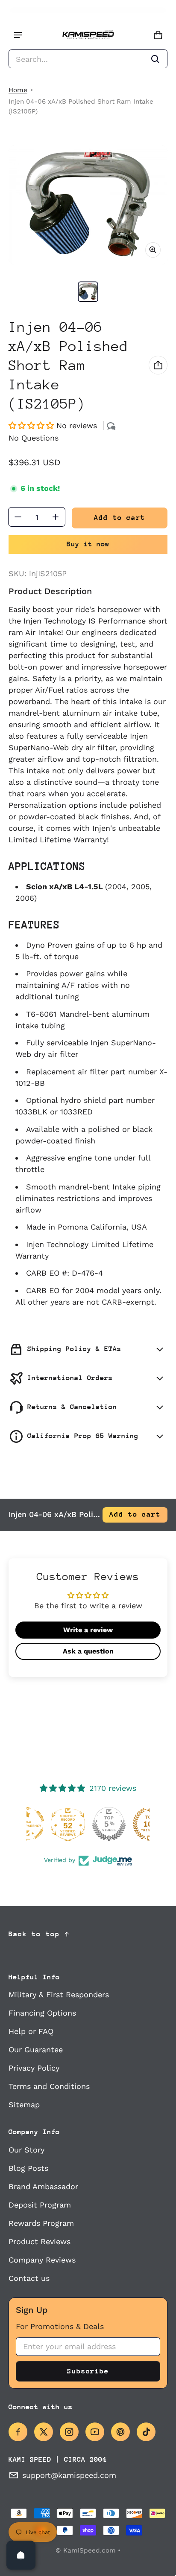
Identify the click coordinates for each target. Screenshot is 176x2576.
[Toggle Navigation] (18, 35)
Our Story (26, 2150)
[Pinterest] (120, 2432)
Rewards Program (41, 2223)
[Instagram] (69, 2432)
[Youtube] (95, 2432)
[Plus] (56, 517)
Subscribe (88, 2371)
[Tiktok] (146, 2432)
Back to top (34, 1934)
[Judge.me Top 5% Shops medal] (88, 1824)
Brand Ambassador (43, 2186)
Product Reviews (40, 2241)
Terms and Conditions (49, 2086)
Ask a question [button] (88, 1651)
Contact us (29, 2278)
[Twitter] (44, 2432)
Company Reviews (42, 2260)
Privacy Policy (34, 2068)
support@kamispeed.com (69, 2475)
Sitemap (24, 2105)
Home (18, 90)
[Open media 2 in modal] (88, 205)
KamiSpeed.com (89, 2550)
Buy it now (88, 544)
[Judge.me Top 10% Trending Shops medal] (129, 1824)
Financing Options (42, 2013)
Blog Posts (28, 2168)
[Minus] (18, 517)
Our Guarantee (36, 2049)
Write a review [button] (88, 1630)
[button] (88, 59)
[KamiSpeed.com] (88, 35)
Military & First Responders (59, 1994)
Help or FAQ (31, 2031)
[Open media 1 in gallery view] (88, 292)
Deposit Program (40, 2205)
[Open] (21, 2555)
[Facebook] (18, 2432)
